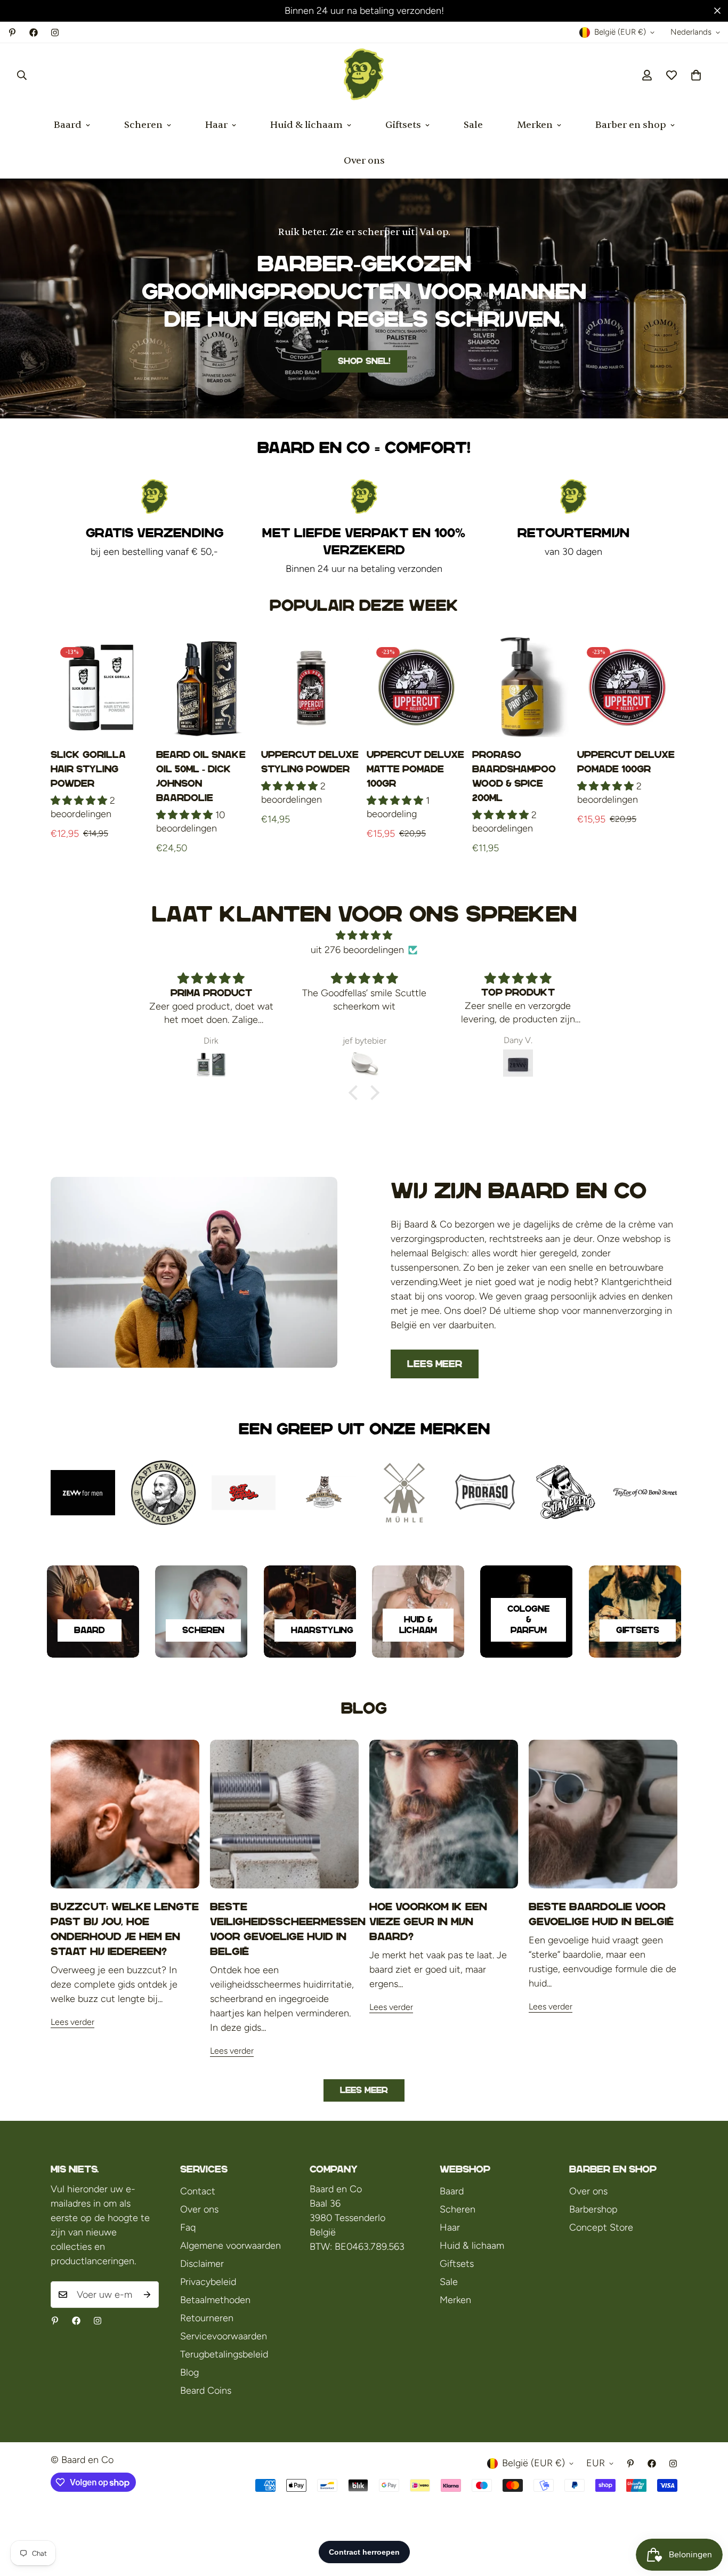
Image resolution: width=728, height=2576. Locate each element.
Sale (473, 125)
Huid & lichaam (306, 125)
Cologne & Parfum (528, 1620)
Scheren (143, 125)
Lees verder (72, 2022)
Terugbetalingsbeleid (224, 2354)
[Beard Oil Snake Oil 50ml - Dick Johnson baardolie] (206, 688)
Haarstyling (322, 1630)
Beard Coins (206, 2391)
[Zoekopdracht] (22, 75)
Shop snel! (364, 361)
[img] (364, 935)
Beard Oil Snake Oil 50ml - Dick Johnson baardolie (201, 776)
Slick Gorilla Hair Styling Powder (88, 769)
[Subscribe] (147, 2295)
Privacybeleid (208, 2282)
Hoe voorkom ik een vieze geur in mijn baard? (428, 1921)
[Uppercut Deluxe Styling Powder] (311, 688)
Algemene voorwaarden (230, 2246)
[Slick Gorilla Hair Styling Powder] (101, 688)
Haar (216, 125)
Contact (198, 2191)
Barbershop (593, 2209)
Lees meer (435, 1364)
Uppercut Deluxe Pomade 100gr (626, 762)
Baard (68, 125)
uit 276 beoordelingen (357, 950)
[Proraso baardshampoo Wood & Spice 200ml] (522, 688)
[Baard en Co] (364, 75)
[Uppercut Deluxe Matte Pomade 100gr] (417, 688)
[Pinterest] (12, 33)
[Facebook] (34, 33)
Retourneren (207, 2318)
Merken (535, 125)
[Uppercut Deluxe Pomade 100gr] (627, 688)
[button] (696, 75)
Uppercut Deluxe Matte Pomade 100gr (415, 769)
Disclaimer (202, 2264)
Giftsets (403, 125)
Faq (188, 2227)
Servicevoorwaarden (224, 2336)
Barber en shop (631, 125)
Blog (189, 2372)
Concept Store (601, 2227)
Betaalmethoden (215, 2300)
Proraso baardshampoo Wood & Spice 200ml (514, 776)
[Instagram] (55, 33)
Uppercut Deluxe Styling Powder (310, 762)
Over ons (364, 161)
